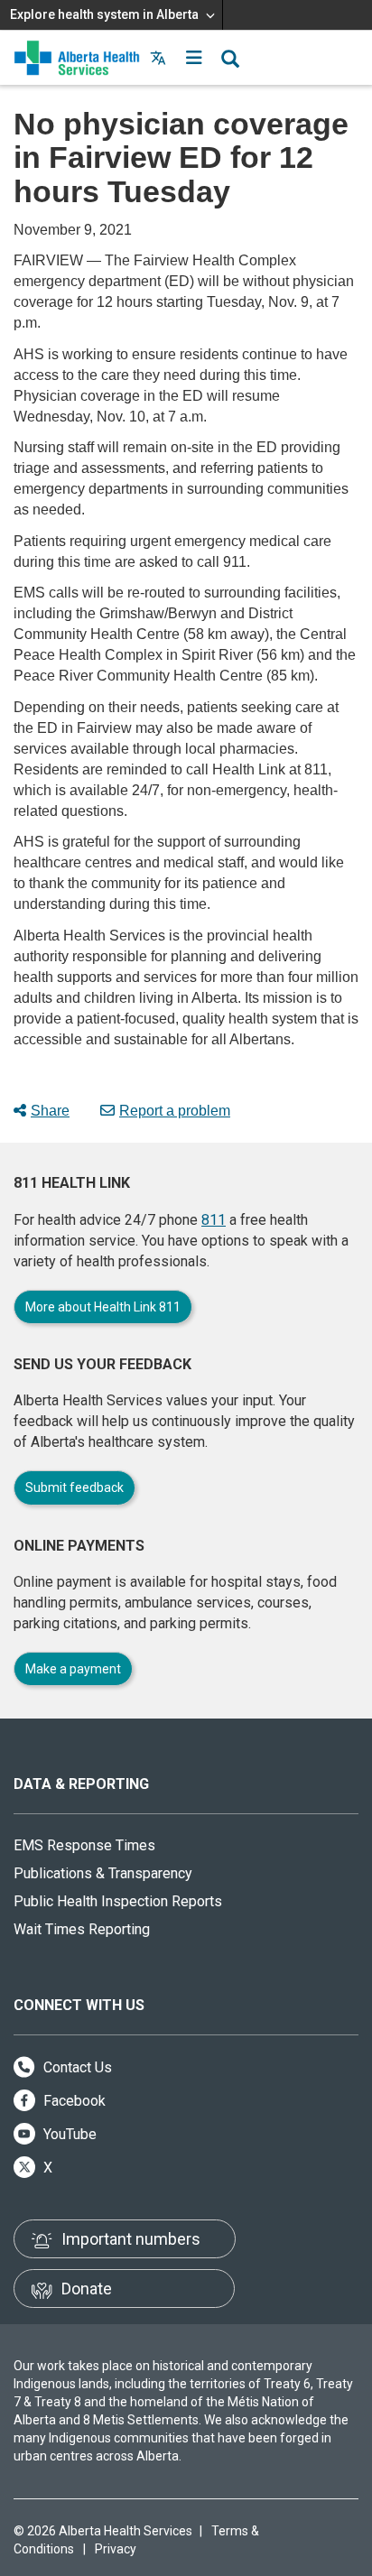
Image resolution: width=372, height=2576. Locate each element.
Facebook (73, 2101)
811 (214, 1220)
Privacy (116, 2549)
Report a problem (175, 1111)
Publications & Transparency (103, 1873)
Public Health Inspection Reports (118, 1901)
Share (50, 1111)
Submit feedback (74, 1487)
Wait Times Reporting (82, 1929)
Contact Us (76, 2067)
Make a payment (73, 1669)
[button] (194, 58)
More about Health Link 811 (103, 1307)
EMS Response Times (84, 1845)
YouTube (68, 2134)
